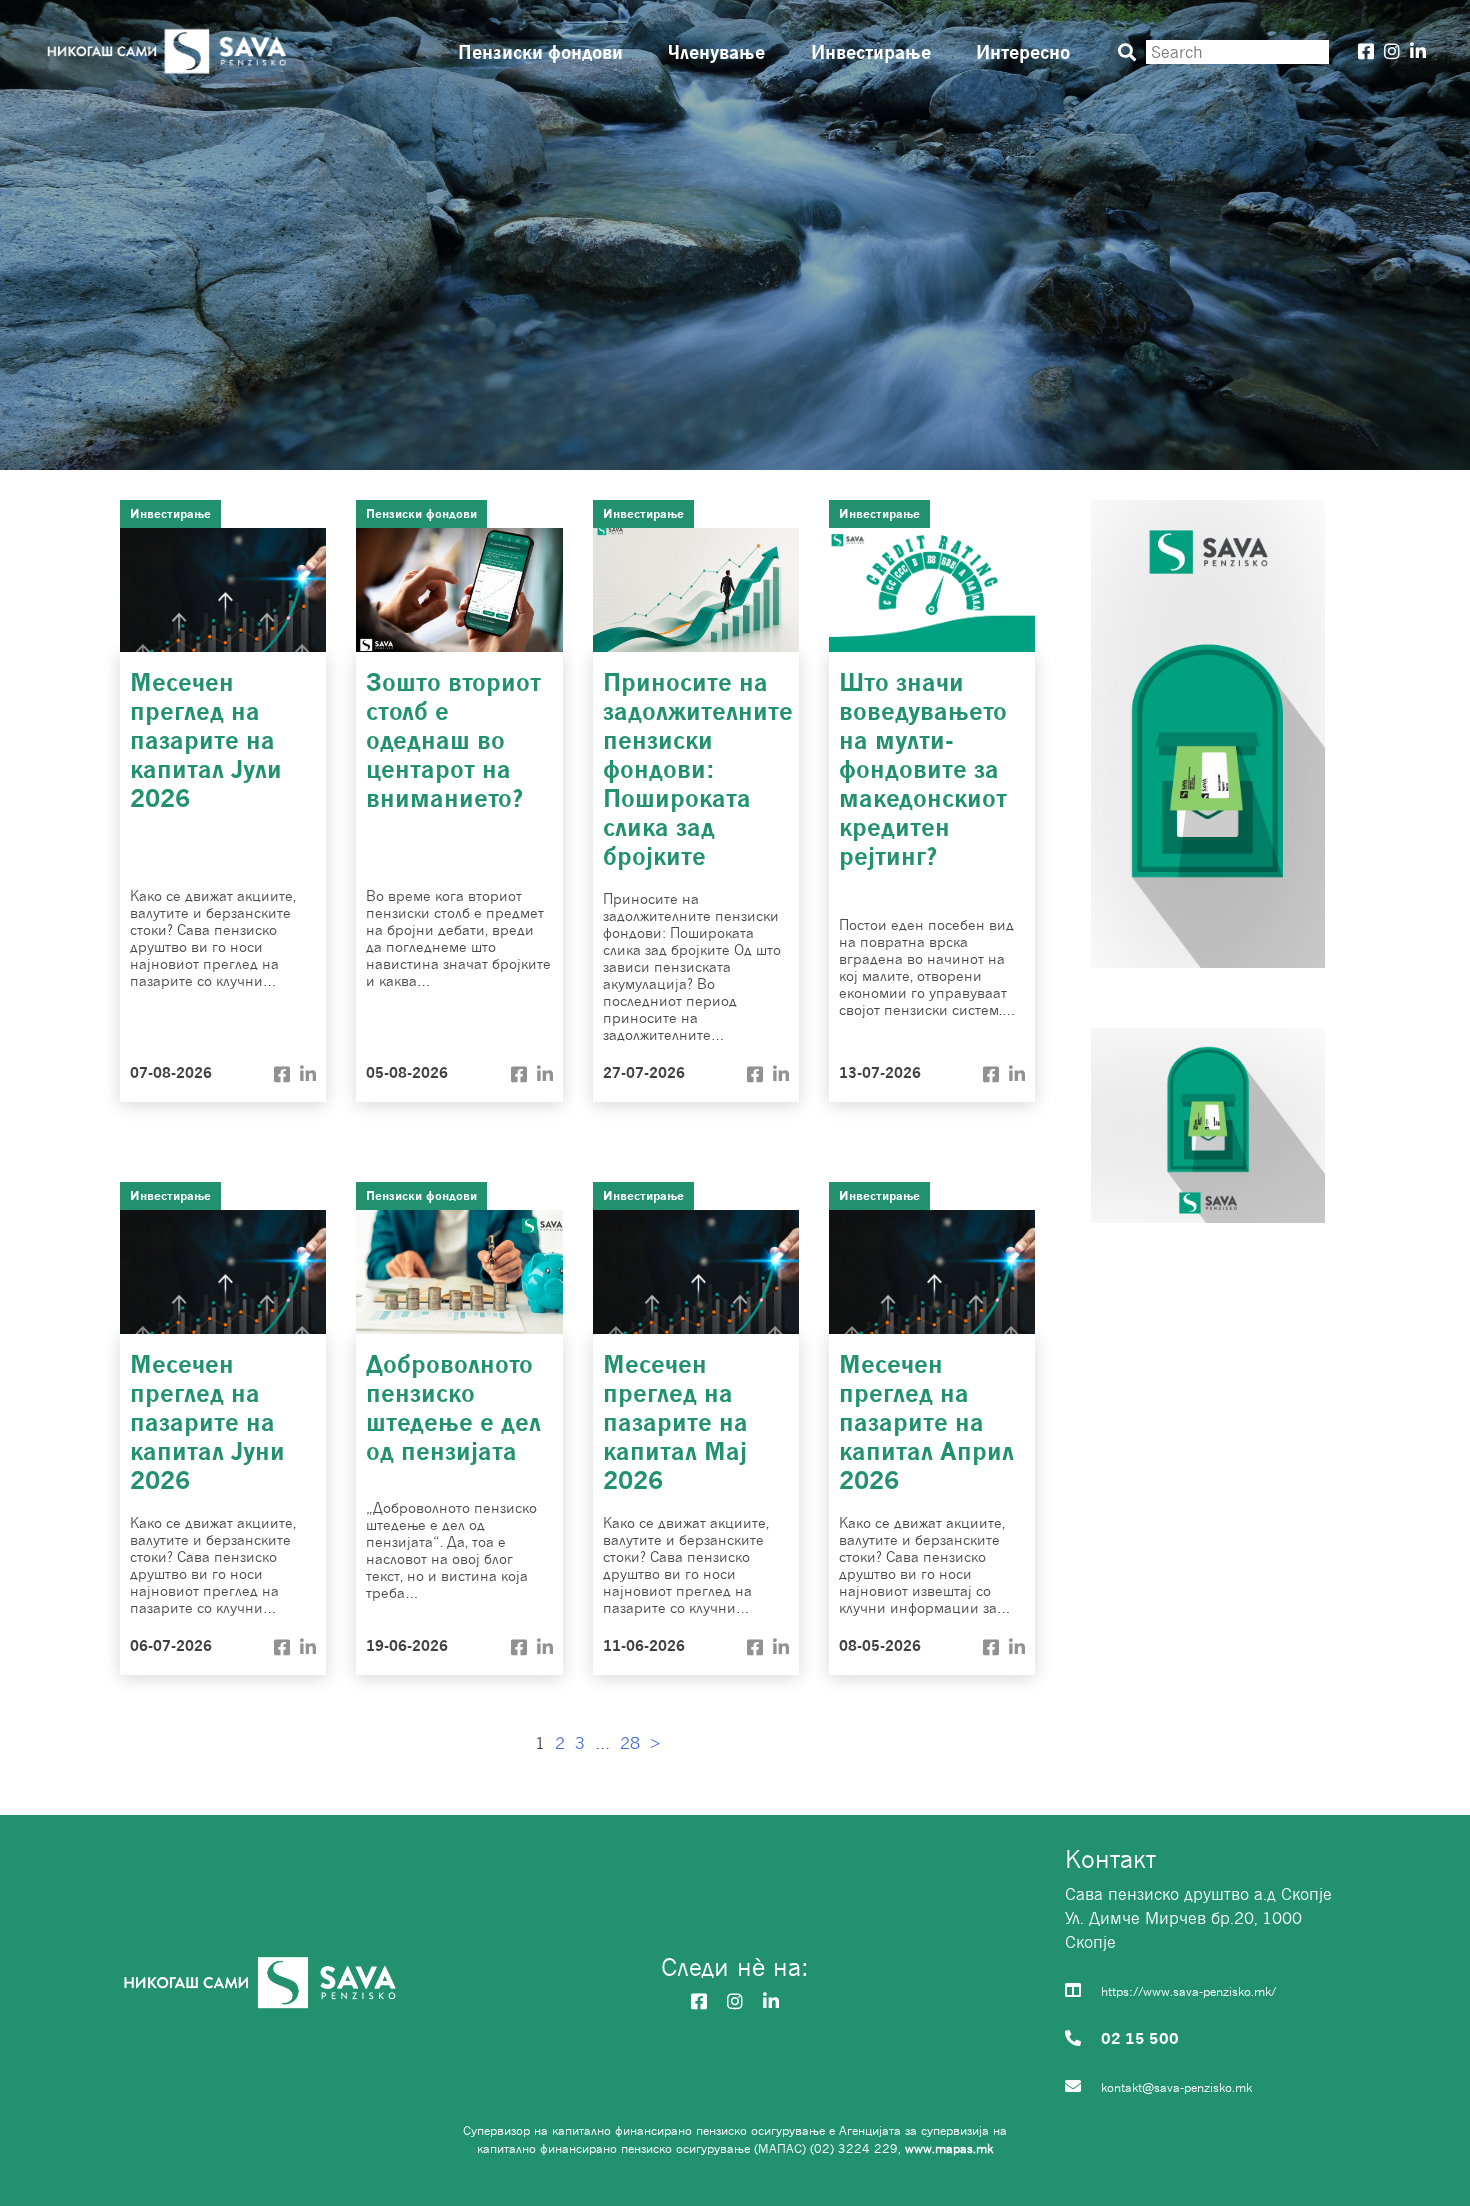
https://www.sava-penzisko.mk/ (1188, 1991)
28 (630, 1743)
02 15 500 (1140, 2038)
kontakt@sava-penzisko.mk (1176, 2087)
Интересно (1023, 52)
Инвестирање (871, 52)
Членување (716, 52)
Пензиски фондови (540, 52)
